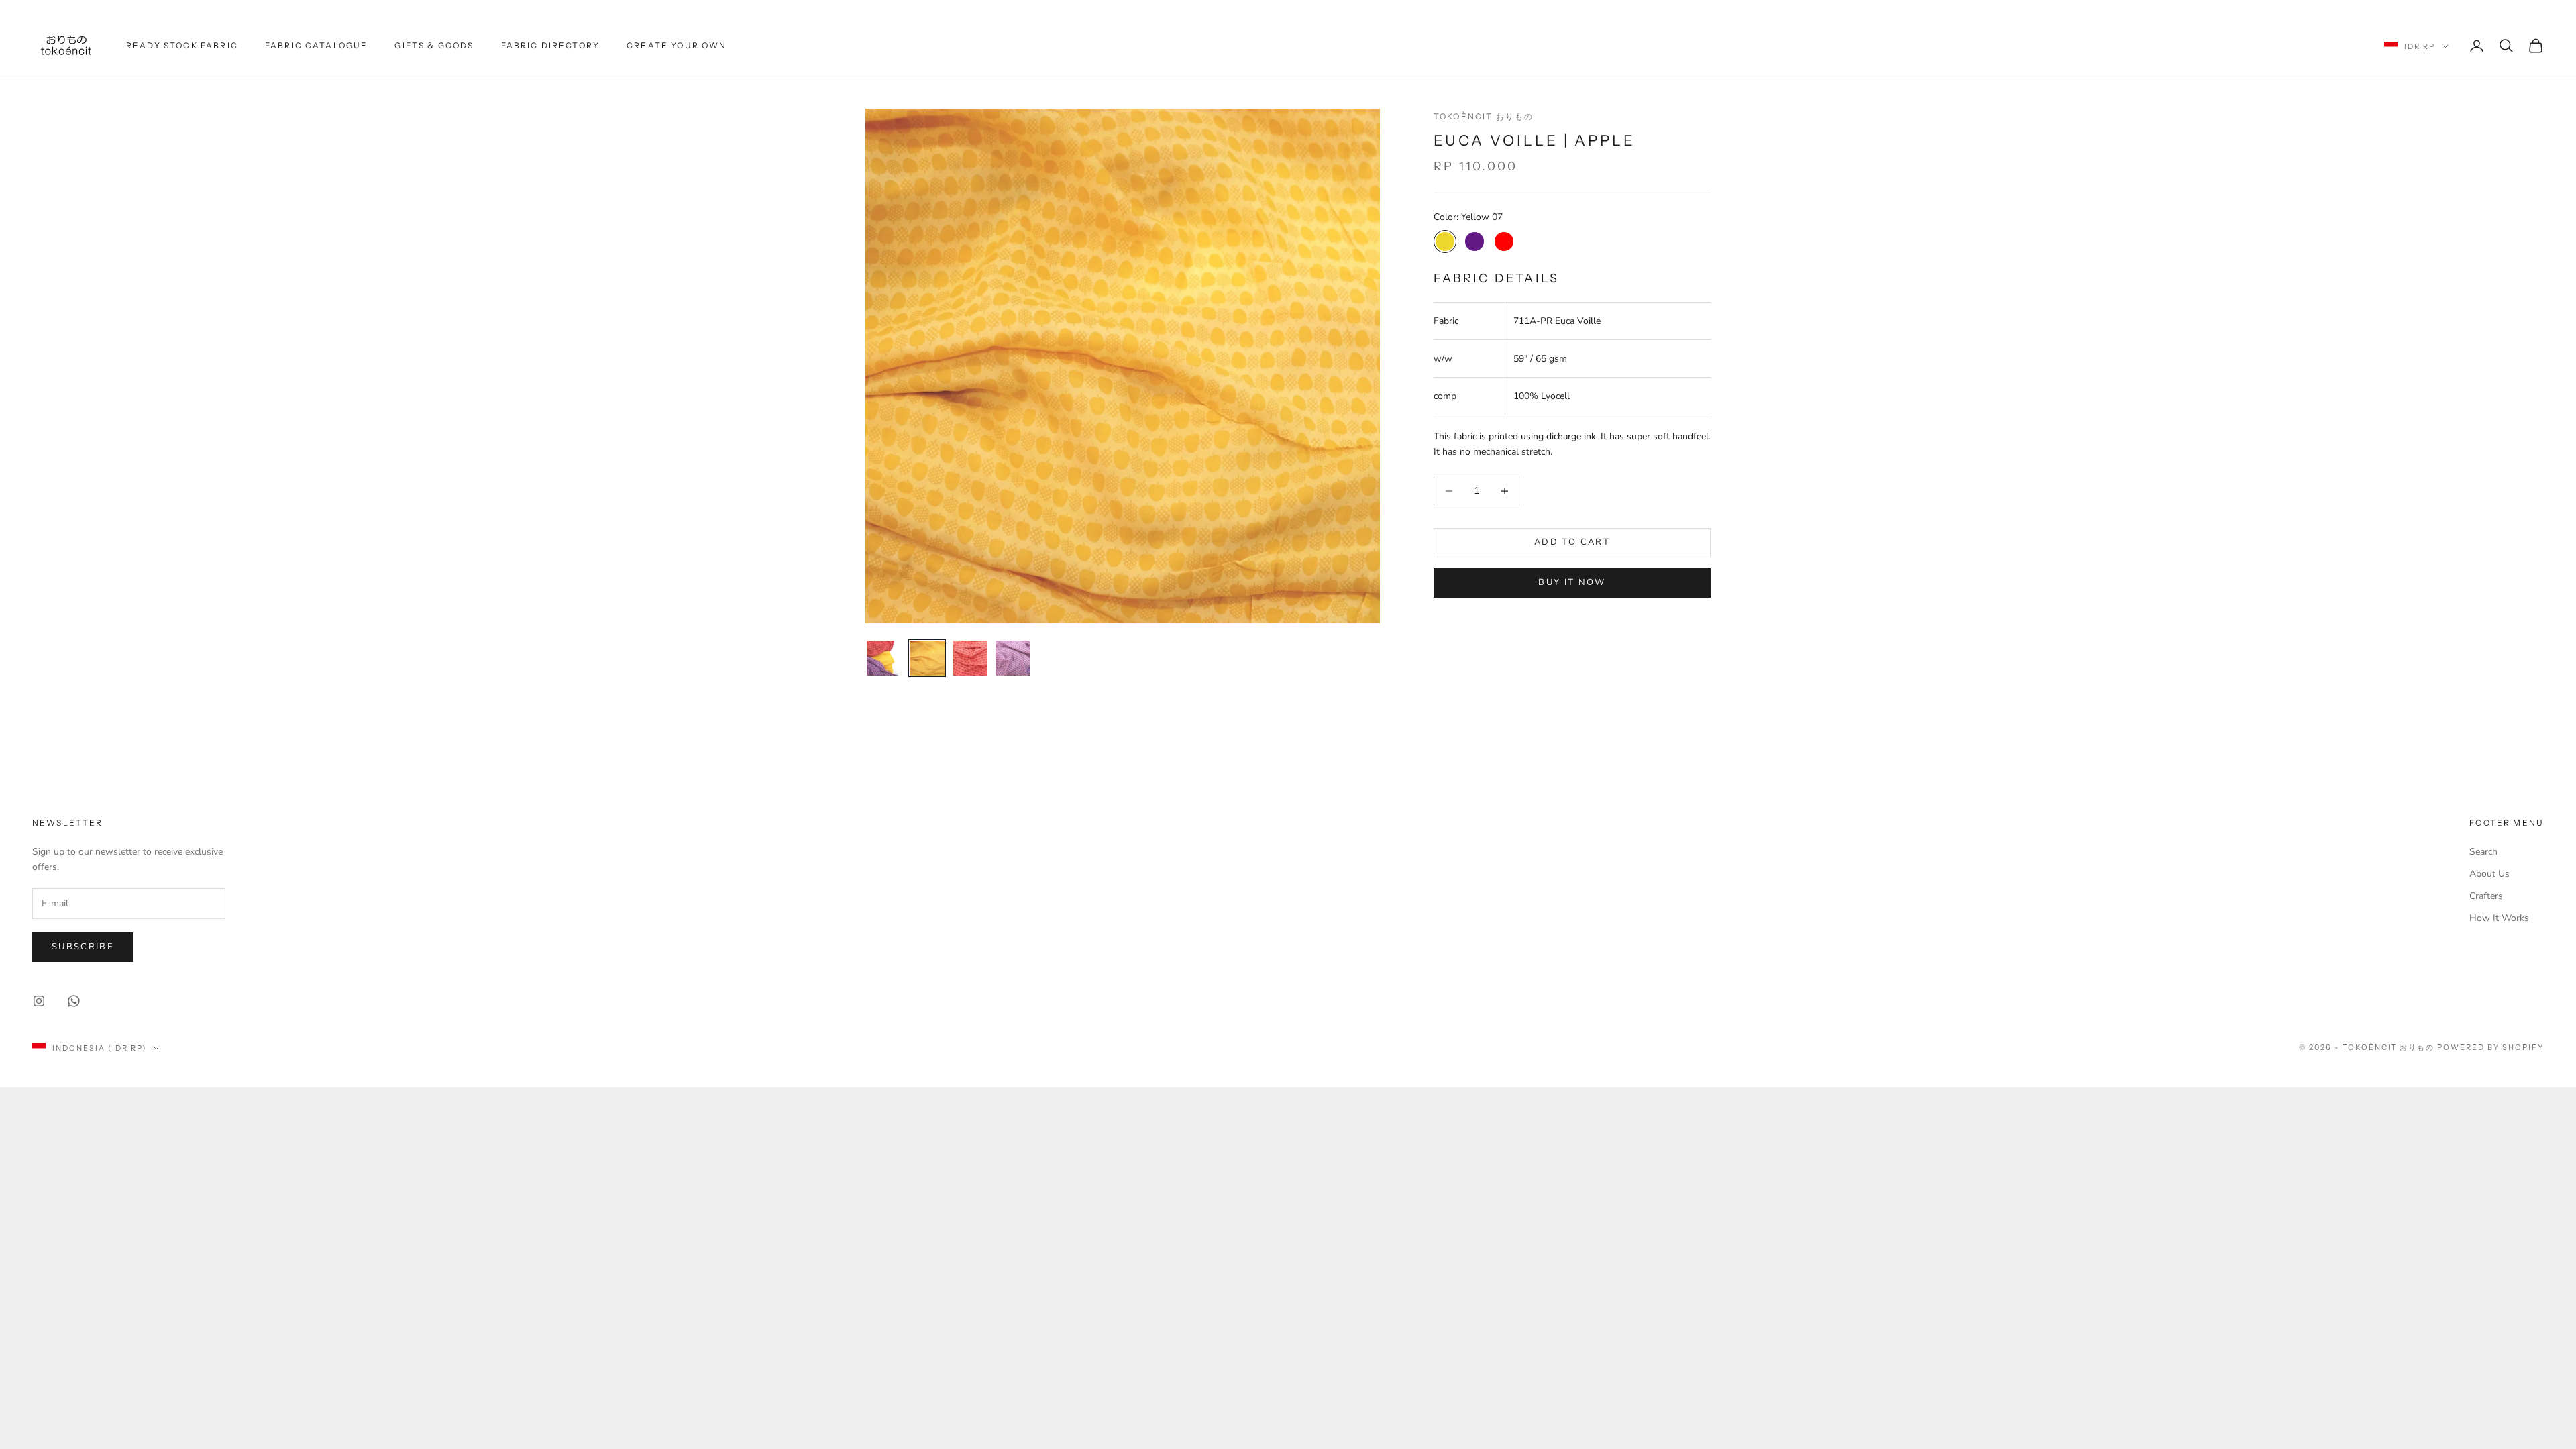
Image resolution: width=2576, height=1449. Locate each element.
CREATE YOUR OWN (677, 45)
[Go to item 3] (970, 658)
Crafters (2486, 896)
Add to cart (1572, 542)
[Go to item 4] (1013, 658)
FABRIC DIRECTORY (551, 45)
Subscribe (83, 947)
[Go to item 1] (884, 658)
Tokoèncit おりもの (1484, 116)
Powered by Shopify (2490, 1047)
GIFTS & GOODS (434, 45)
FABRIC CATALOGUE (317, 45)
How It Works (2499, 918)
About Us (2489, 874)
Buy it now (1572, 582)
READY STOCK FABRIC (182, 45)
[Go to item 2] (927, 658)
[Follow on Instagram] (39, 1001)
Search (2483, 852)
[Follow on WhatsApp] (74, 1001)
